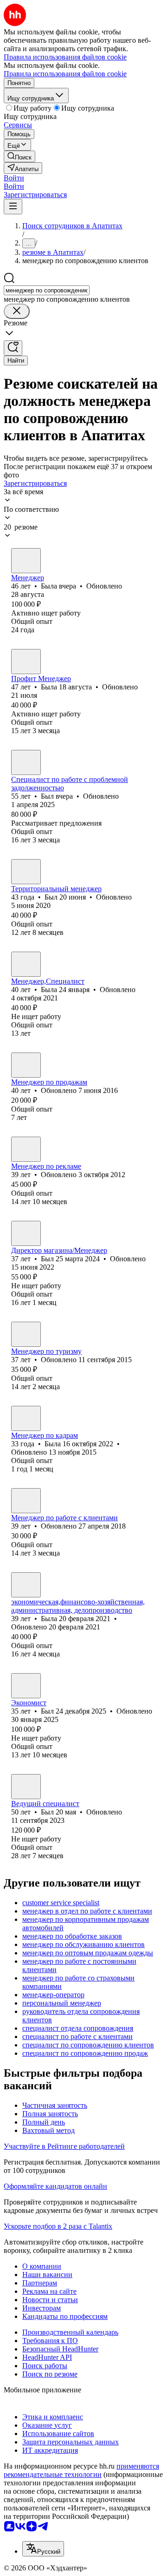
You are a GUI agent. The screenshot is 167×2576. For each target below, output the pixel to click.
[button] (14, 178)
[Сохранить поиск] (13, 348)
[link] (19, 156)
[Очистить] (17, 311)
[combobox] (47, 290)
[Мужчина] (26, 762)
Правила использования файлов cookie (65, 74)
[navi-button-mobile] (13, 207)
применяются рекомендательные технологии (81, 2470)
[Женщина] (26, 561)
